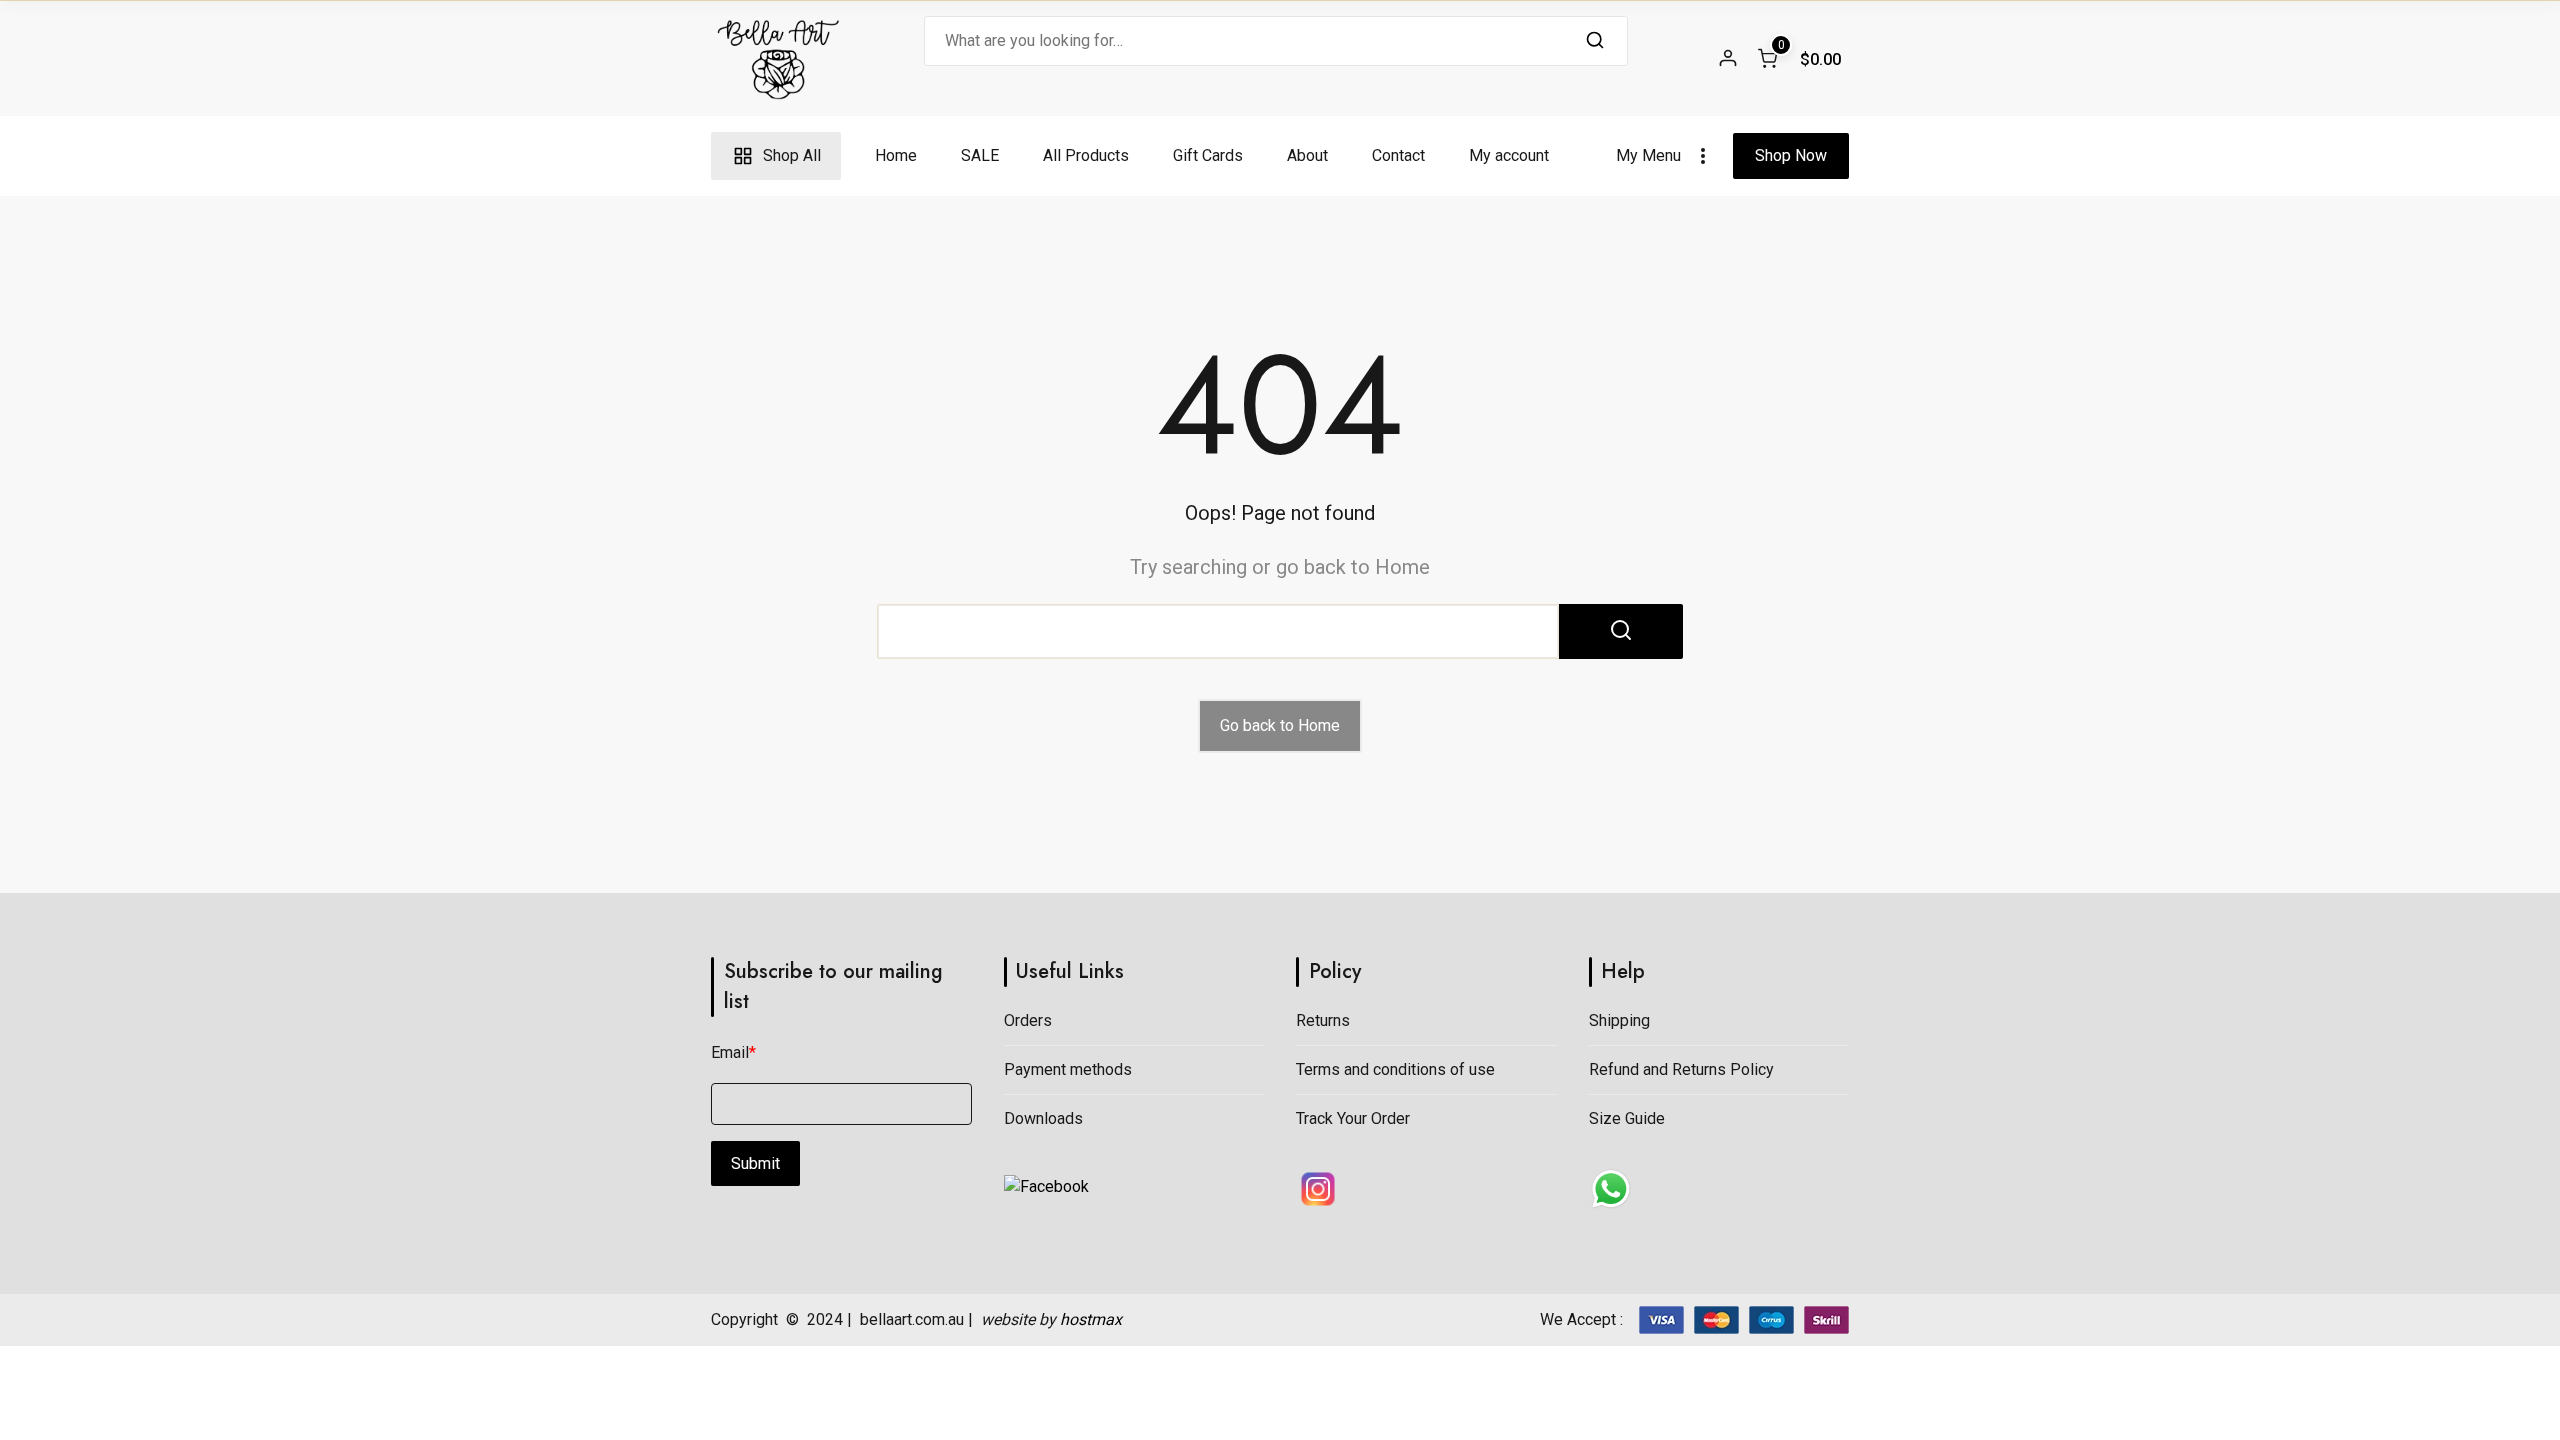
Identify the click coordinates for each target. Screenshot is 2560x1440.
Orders (1028, 1020)
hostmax (1091, 1319)
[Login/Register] (1728, 58)
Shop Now (1791, 155)
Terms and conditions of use (1395, 1069)
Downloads (1043, 1118)
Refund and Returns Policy (1681, 1069)
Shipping (1619, 1020)
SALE (980, 155)
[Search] (1595, 41)
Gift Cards (1208, 155)
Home (896, 155)
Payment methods (1068, 1069)
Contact (1398, 155)
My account (1509, 155)
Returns (1323, 1020)
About (1307, 155)
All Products (1086, 155)
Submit (755, 1163)
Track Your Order (1353, 1118)
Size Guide (1627, 1118)
